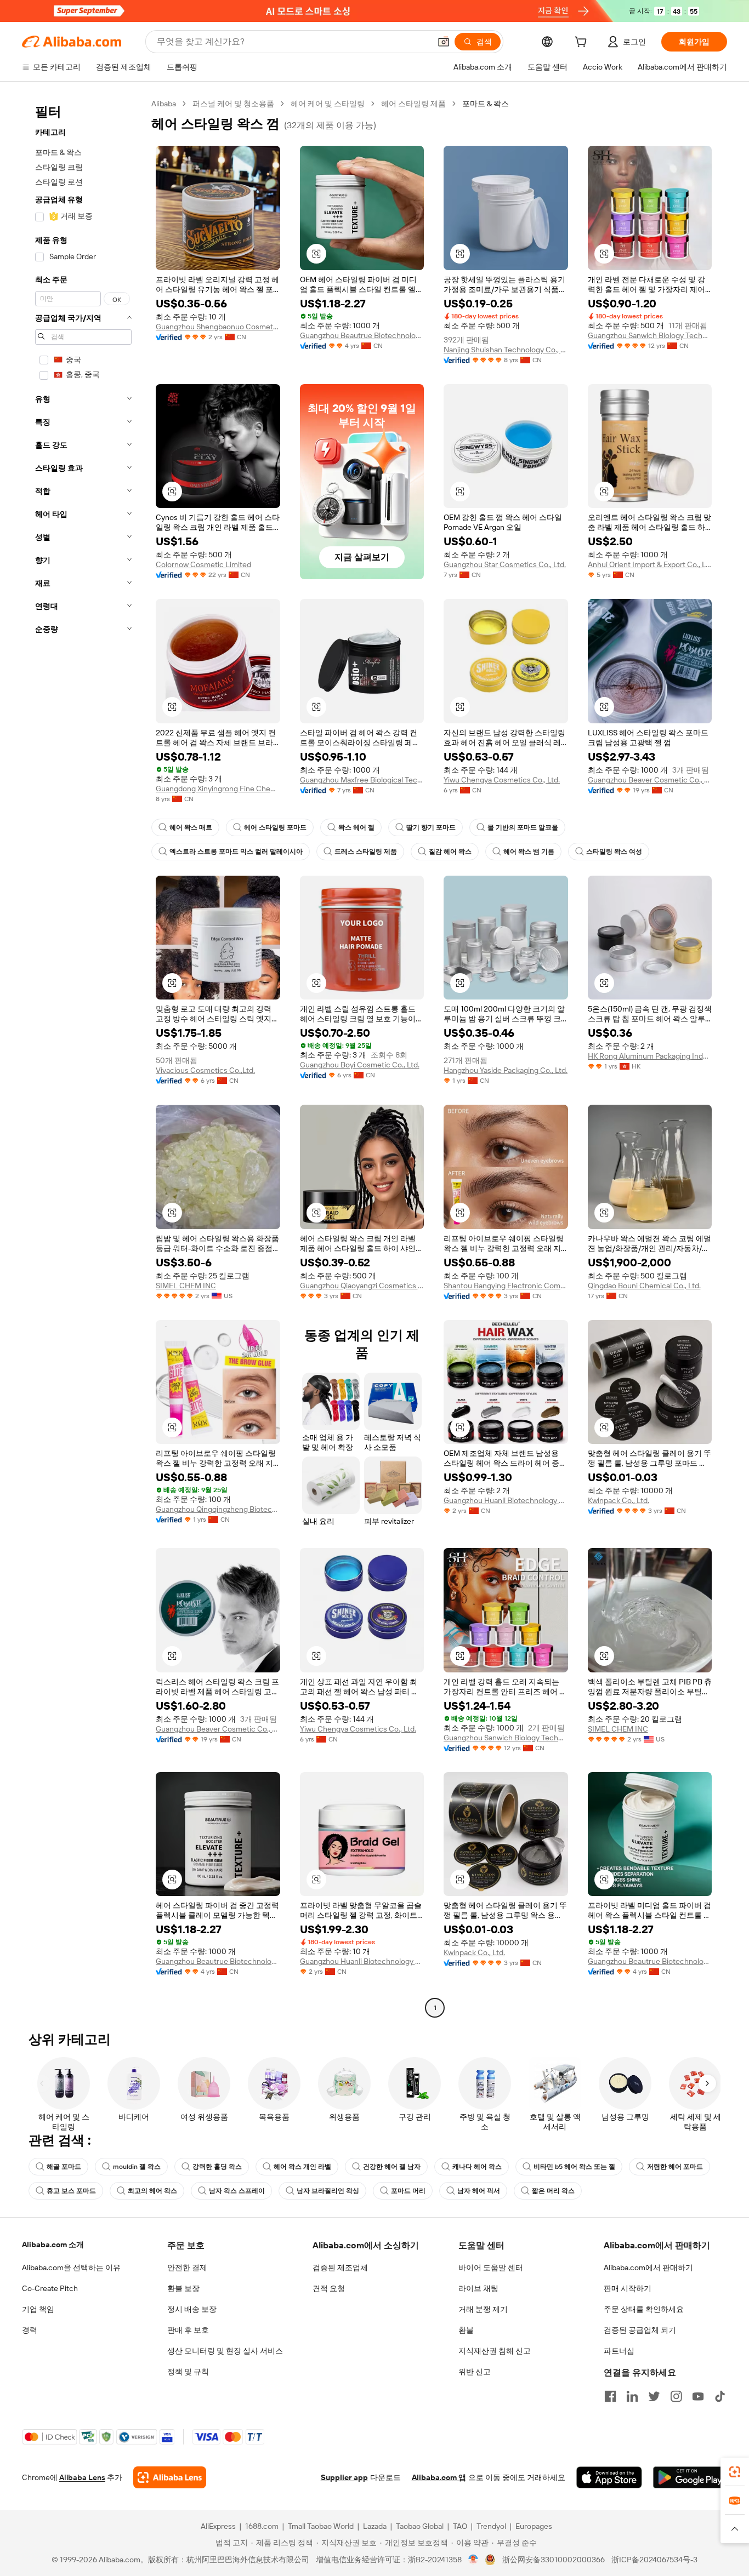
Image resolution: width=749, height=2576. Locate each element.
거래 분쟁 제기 (483, 2309)
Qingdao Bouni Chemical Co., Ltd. (644, 1286)
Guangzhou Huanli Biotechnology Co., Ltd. (506, 1500)
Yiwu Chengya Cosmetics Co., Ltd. (502, 780)
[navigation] (83, 1057)
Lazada (375, 2526)
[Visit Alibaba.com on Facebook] (610, 2396)
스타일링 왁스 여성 (614, 852)
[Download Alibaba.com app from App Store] (609, 2477)
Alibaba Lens (82, 2477)
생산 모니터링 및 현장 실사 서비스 (225, 2351)
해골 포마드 (64, 2167)
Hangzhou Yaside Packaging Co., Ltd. (506, 1070)
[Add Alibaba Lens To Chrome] (170, 2477)
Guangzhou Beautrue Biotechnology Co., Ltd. (362, 335)
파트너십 (619, 2351)
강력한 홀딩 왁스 (217, 2167)
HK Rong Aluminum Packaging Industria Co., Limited (650, 1056)
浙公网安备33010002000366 (554, 2560)
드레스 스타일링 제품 (366, 852)
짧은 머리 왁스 (553, 2191)
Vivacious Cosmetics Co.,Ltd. (205, 1070)
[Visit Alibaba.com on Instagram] (676, 2396)
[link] (735, 2472)
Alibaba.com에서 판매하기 (648, 2267)
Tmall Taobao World (321, 2526)
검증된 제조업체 (340, 2267)
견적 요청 (329, 2288)
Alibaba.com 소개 (53, 2244)
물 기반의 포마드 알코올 (523, 827)
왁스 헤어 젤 (356, 827)
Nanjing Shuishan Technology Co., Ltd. (506, 350)
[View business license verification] (473, 2560)
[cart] (583, 43)
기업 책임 (38, 2309)
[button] (444, 42)
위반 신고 (475, 2372)
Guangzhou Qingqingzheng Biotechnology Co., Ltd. (218, 1509)
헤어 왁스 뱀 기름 (529, 852)
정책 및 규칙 (188, 2372)
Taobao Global (420, 2526)
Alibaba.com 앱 (439, 2477)
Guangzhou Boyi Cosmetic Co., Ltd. (360, 1065)
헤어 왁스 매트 (191, 827)
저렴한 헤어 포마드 (675, 2167)
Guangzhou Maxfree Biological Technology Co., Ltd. (362, 780)
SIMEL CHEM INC (186, 1286)
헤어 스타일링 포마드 (275, 827)
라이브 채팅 (478, 2288)
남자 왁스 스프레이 (237, 2191)
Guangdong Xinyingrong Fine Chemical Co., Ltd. (218, 789)
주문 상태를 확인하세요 (644, 2309)
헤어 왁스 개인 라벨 (302, 2167)
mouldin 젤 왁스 (137, 2167)
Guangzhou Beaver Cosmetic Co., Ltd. (650, 780)
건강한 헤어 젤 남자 (392, 2167)
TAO (460, 2526)
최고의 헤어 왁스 (152, 2191)
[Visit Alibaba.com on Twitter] (654, 2396)
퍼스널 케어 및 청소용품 (233, 104)
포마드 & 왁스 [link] (486, 104)
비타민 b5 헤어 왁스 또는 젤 (574, 2167)
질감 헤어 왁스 (450, 852)
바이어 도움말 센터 (491, 2267)
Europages (534, 2526)
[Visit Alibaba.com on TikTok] (720, 2396)
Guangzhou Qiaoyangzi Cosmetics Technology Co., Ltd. (362, 1286)
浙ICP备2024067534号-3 (654, 2560)
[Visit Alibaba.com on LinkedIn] (632, 2396)
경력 (30, 2330)
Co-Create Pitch (50, 2288)
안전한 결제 (187, 2267)
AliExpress (218, 2526)
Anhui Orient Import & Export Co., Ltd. (650, 564)
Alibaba (164, 104)
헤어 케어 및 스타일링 (328, 104)
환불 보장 (183, 2288)
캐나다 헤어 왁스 (477, 2167)
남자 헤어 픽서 (479, 2191)
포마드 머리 (408, 2191)
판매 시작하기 (628, 2288)
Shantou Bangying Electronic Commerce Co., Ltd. (506, 1286)
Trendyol (491, 2526)
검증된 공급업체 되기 (640, 2330)
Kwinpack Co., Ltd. (619, 1500)
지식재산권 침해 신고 (495, 2351)
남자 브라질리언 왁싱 (328, 2191)
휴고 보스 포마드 (71, 2191)
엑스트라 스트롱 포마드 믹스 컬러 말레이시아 (236, 852)
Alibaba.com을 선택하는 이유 (71, 2267)
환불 (466, 2330)
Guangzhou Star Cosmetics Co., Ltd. (505, 564)
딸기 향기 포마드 (431, 827)
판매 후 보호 (188, 2330)
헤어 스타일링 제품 (413, 104)
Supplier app (344, 2477)
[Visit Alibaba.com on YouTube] (698, 2396)
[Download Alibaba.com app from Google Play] (690, 2477)
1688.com (262, 2526)
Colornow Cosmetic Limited (203, 564)
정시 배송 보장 (192, 2309)
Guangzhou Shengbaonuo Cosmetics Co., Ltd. (218, 327)
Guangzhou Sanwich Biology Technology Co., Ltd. (650, 335)
